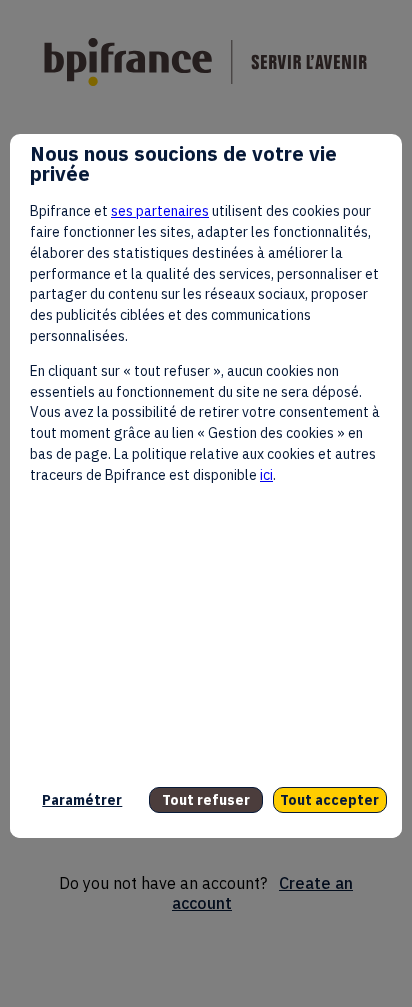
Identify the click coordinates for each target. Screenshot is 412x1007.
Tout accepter (329, 800)
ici (266, 475)
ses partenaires (160, 211)
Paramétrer (82, 800)
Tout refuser (206, 800)
